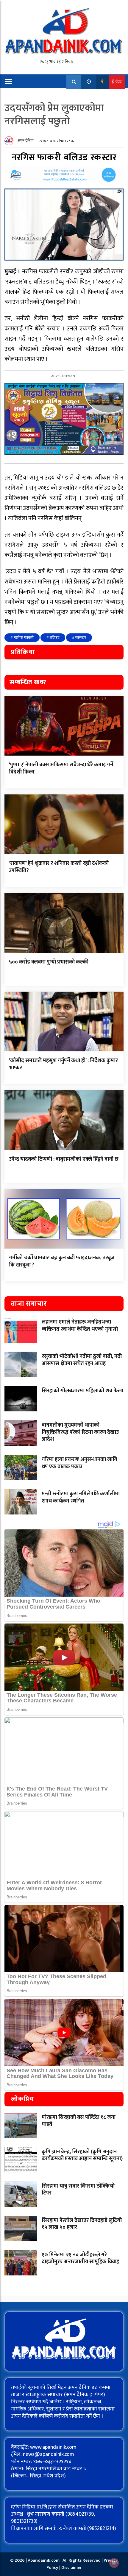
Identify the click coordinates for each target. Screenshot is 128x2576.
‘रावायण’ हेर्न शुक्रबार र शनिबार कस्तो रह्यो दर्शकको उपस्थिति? (59, 867)
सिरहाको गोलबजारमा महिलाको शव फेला (82, 1391)
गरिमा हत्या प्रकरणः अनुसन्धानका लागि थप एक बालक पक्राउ (79, 1463)
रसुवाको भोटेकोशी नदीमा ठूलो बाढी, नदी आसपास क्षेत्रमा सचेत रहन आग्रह (82, 1360)
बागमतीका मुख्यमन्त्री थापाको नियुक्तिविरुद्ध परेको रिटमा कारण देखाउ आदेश (80, 1432)
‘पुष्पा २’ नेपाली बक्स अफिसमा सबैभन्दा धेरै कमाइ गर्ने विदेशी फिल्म (61, 768)
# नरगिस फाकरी (22, 638)
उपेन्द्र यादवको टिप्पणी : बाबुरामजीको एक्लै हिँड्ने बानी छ (64, 1159)
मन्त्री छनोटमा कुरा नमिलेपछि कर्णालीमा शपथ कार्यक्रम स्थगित (81, 1497)
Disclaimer (72, 2567)
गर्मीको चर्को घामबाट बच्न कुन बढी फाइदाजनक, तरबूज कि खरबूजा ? (62, 1261)
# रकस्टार (79, 638)
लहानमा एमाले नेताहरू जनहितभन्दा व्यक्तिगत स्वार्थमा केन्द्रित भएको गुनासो (80, 1325)
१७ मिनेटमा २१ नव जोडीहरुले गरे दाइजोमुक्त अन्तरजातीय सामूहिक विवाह (80, 2258)
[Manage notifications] (114, 2563)
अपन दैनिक (26, 141)
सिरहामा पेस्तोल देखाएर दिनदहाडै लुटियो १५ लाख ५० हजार (82, 2224)
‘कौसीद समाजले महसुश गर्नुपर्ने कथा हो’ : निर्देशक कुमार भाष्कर (63, 1064)
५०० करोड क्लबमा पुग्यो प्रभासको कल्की (49, 962)
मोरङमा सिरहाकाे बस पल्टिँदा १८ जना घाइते (79, 2121)
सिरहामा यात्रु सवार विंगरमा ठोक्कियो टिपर (78, 2190)
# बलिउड (53, 638)
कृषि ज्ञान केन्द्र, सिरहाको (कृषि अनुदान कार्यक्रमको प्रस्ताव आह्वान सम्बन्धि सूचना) (82, 2155)
